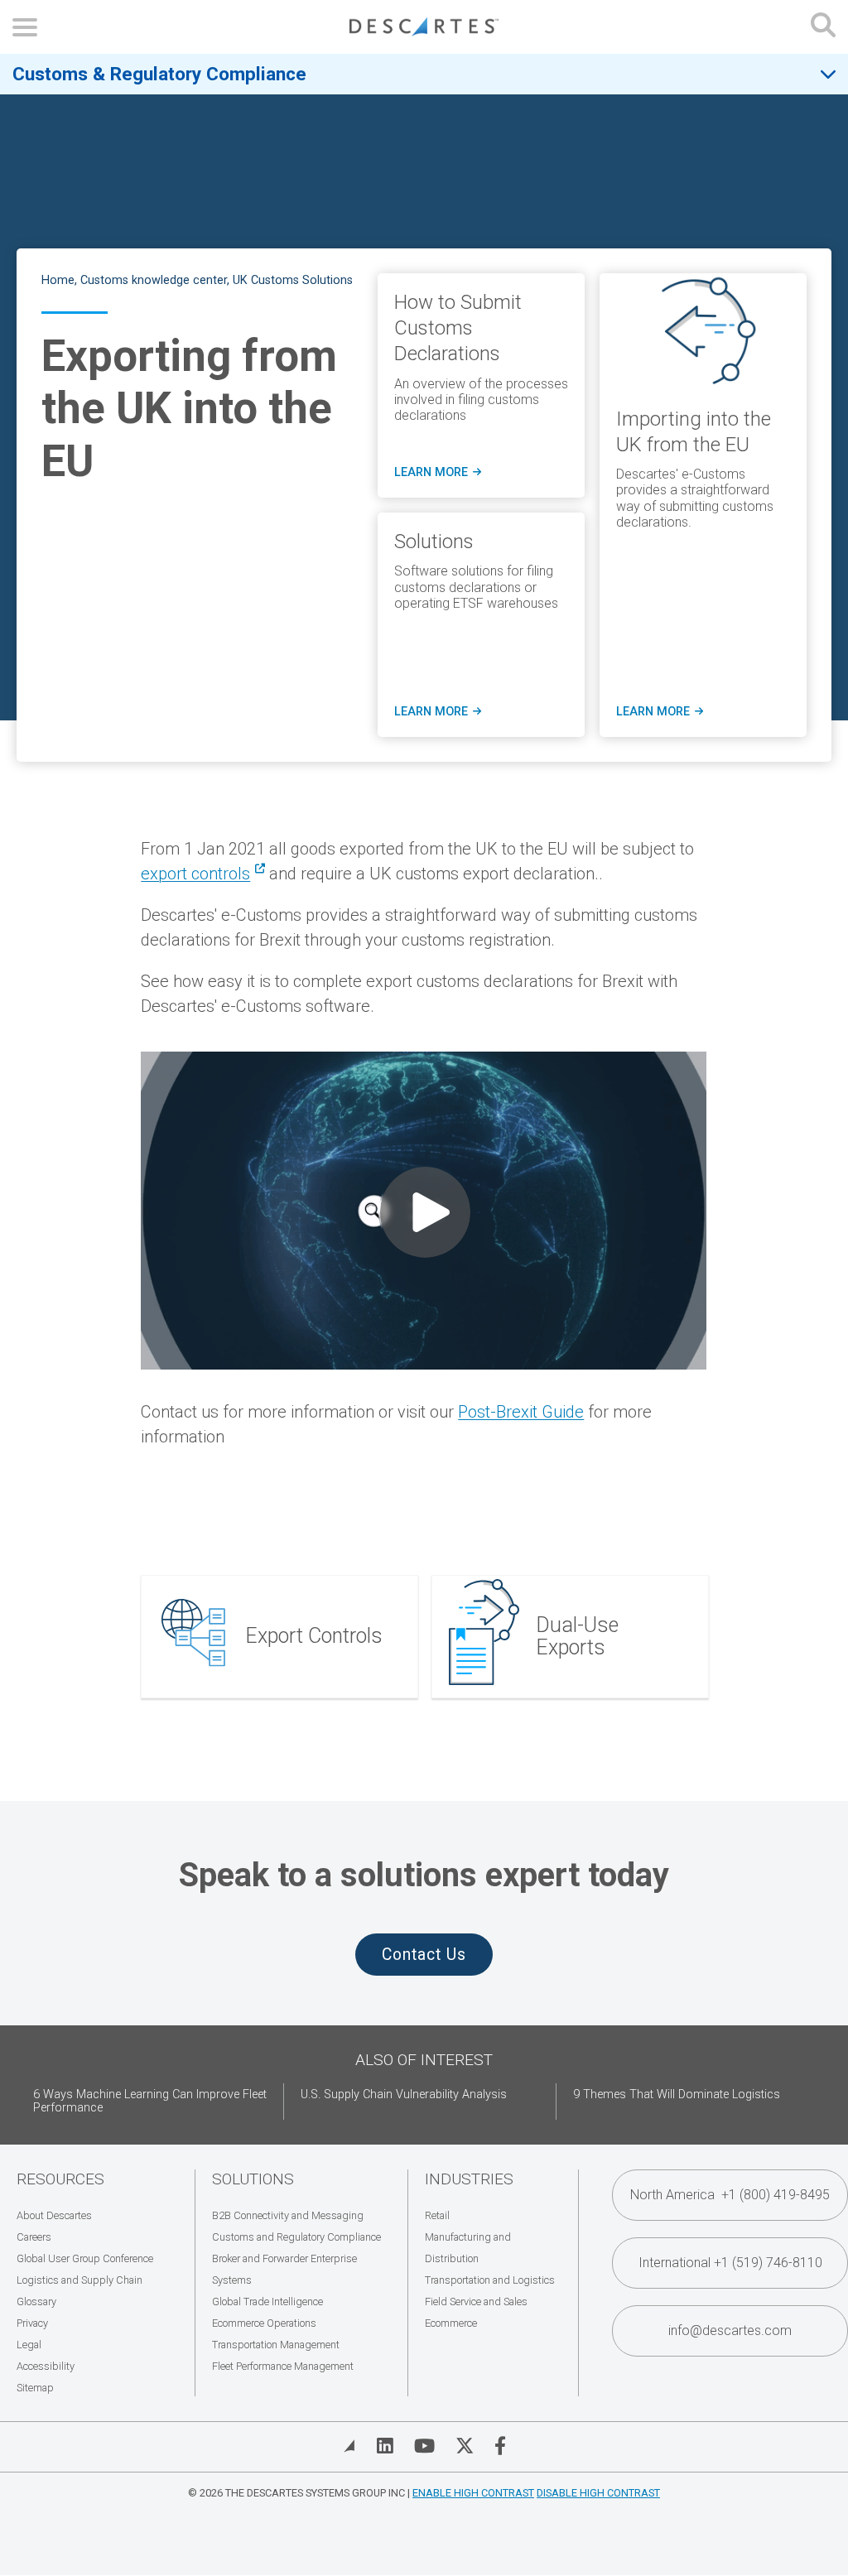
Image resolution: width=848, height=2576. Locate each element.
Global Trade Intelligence (267, 2302)
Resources (60, 2179)
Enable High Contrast (473, 2493)
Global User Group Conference (85, 2258)
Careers (34, 2237)
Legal (29, 2345)
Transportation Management (276, 2345)
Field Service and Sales (476, 2302)
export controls (195, 874)
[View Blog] (349, 2446)
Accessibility (46, 2366)
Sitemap (35, 2388)
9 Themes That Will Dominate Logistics (677, 2095)
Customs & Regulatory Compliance (159, 74)
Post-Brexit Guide (521, 1412)
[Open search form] (823, 27)
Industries (469, 2179)
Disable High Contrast (598, 2493)
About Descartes (54, 2215)
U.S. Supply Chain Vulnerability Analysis (404, 2095)
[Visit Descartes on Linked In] (385, 2446)
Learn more (438, 473)
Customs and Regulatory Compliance (296, 2237)
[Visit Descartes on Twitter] (465, 2446)
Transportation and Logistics (490, 2280)
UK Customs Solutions (293, 280)
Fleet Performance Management (283, 2366)
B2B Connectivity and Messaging (288, 2215)
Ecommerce (451, 2323)
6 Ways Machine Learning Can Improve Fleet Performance (150, 2101)
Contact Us (424, 1955)
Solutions (253, 2179)
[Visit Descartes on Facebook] (500, 2446)
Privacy (32, 2323)
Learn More (438, 712)
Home (58, 280)
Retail (437, 2215)
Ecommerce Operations (264, 2323)
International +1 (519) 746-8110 (730, 2263)
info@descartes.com (730, 2330)
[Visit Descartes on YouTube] (424, 2446)
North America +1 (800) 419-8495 (730, 2195)
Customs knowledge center (154, 280)
